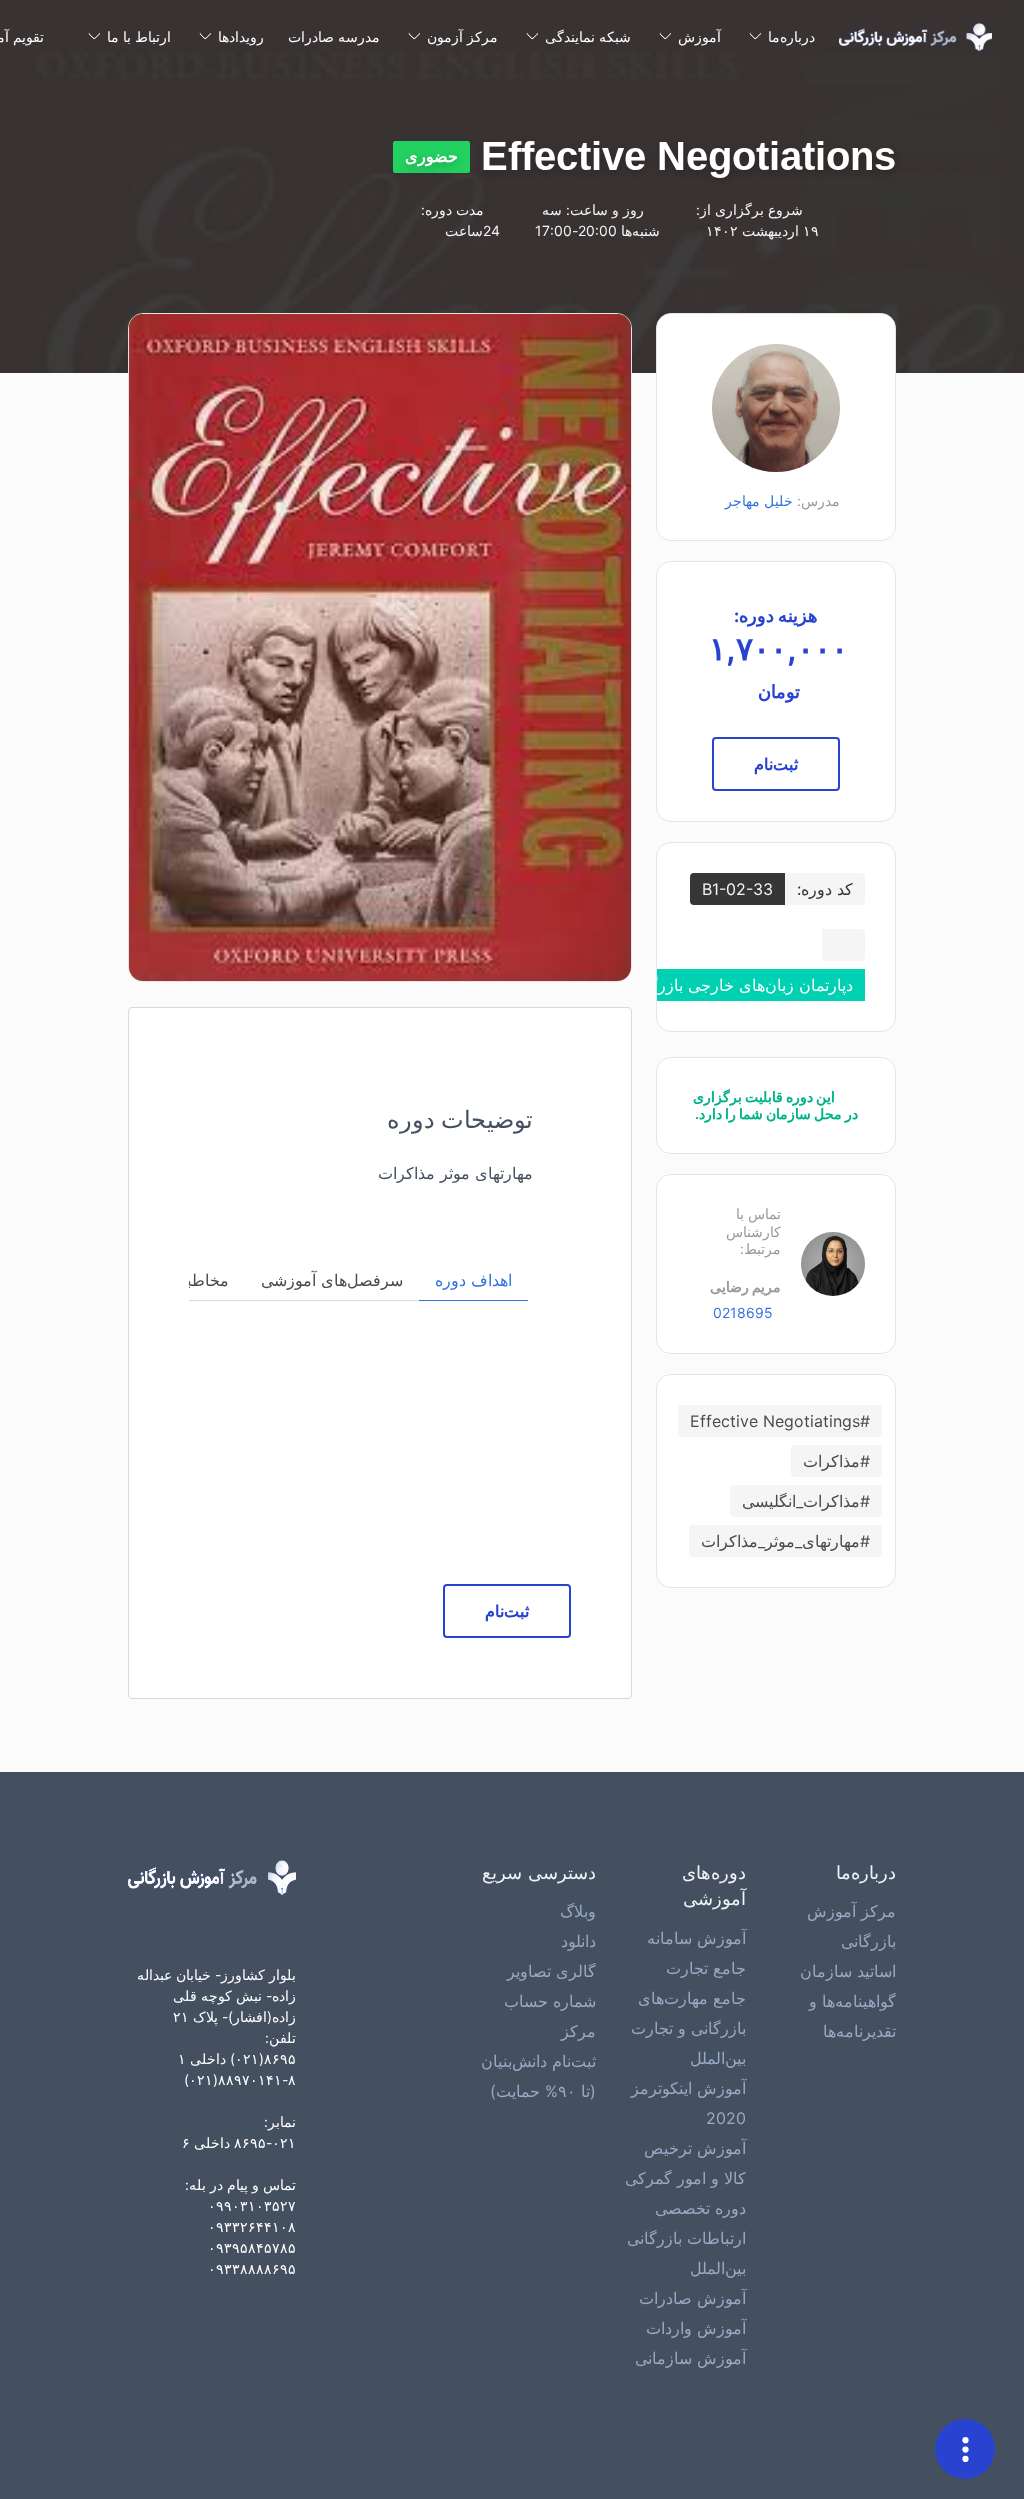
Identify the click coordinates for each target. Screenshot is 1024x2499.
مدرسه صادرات (334, 36)
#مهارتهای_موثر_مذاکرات (785, 1541)
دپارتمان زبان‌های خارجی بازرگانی (740, 985)
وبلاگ (578, 1911)
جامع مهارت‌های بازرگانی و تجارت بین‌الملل (688, 2028)
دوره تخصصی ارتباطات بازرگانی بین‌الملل (686, 2238)
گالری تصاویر (551, 1971)
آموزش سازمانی (690, 2358)
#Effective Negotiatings (780, 1421)
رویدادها (241, 36)
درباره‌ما (791, 36)
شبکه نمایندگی (588, 36)
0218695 (741, 1312)
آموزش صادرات (692, 2298)
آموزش (699, 36)
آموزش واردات (696, 2328)
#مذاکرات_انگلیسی (806, 1501)
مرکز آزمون (462, 36)
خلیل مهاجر (759, 500)
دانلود (578, 1941)
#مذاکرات (836, 1461)
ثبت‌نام (776, 764)
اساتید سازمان (848, 1971)
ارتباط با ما (139, 36)
